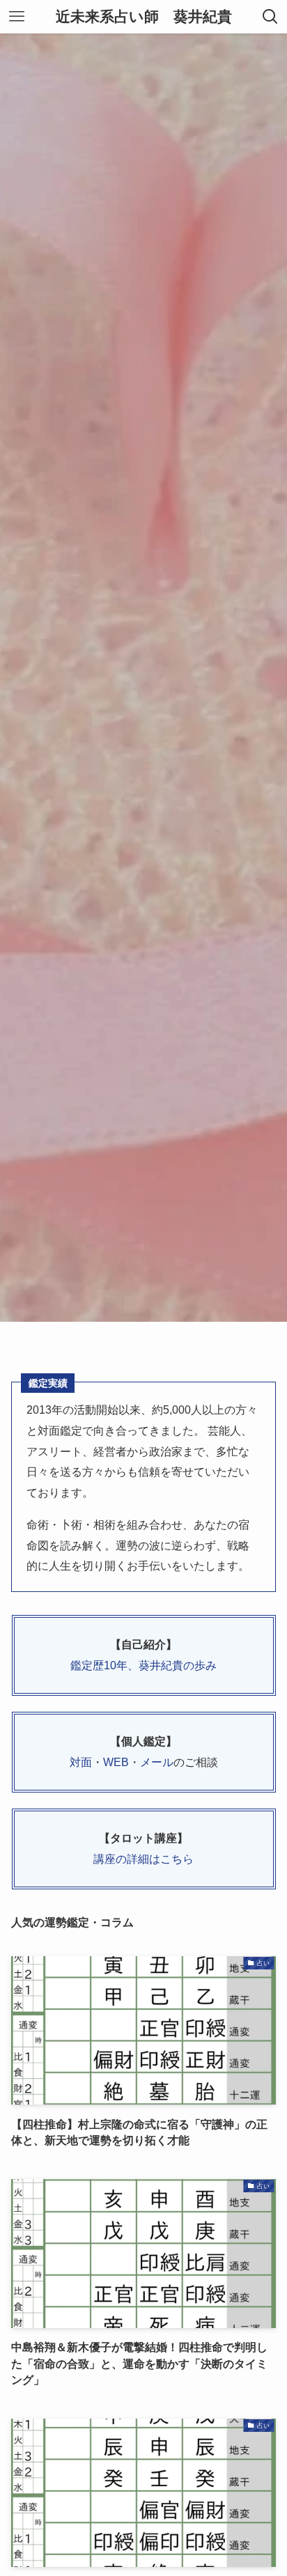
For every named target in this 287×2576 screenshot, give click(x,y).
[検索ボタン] (270, 17)
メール (157, 1762)
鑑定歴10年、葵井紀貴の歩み (143, 1665)
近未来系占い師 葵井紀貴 (144, 17)
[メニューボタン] (17, 17)
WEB (116, 1762)
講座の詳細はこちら (143, 1859)
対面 (81, 1762)
